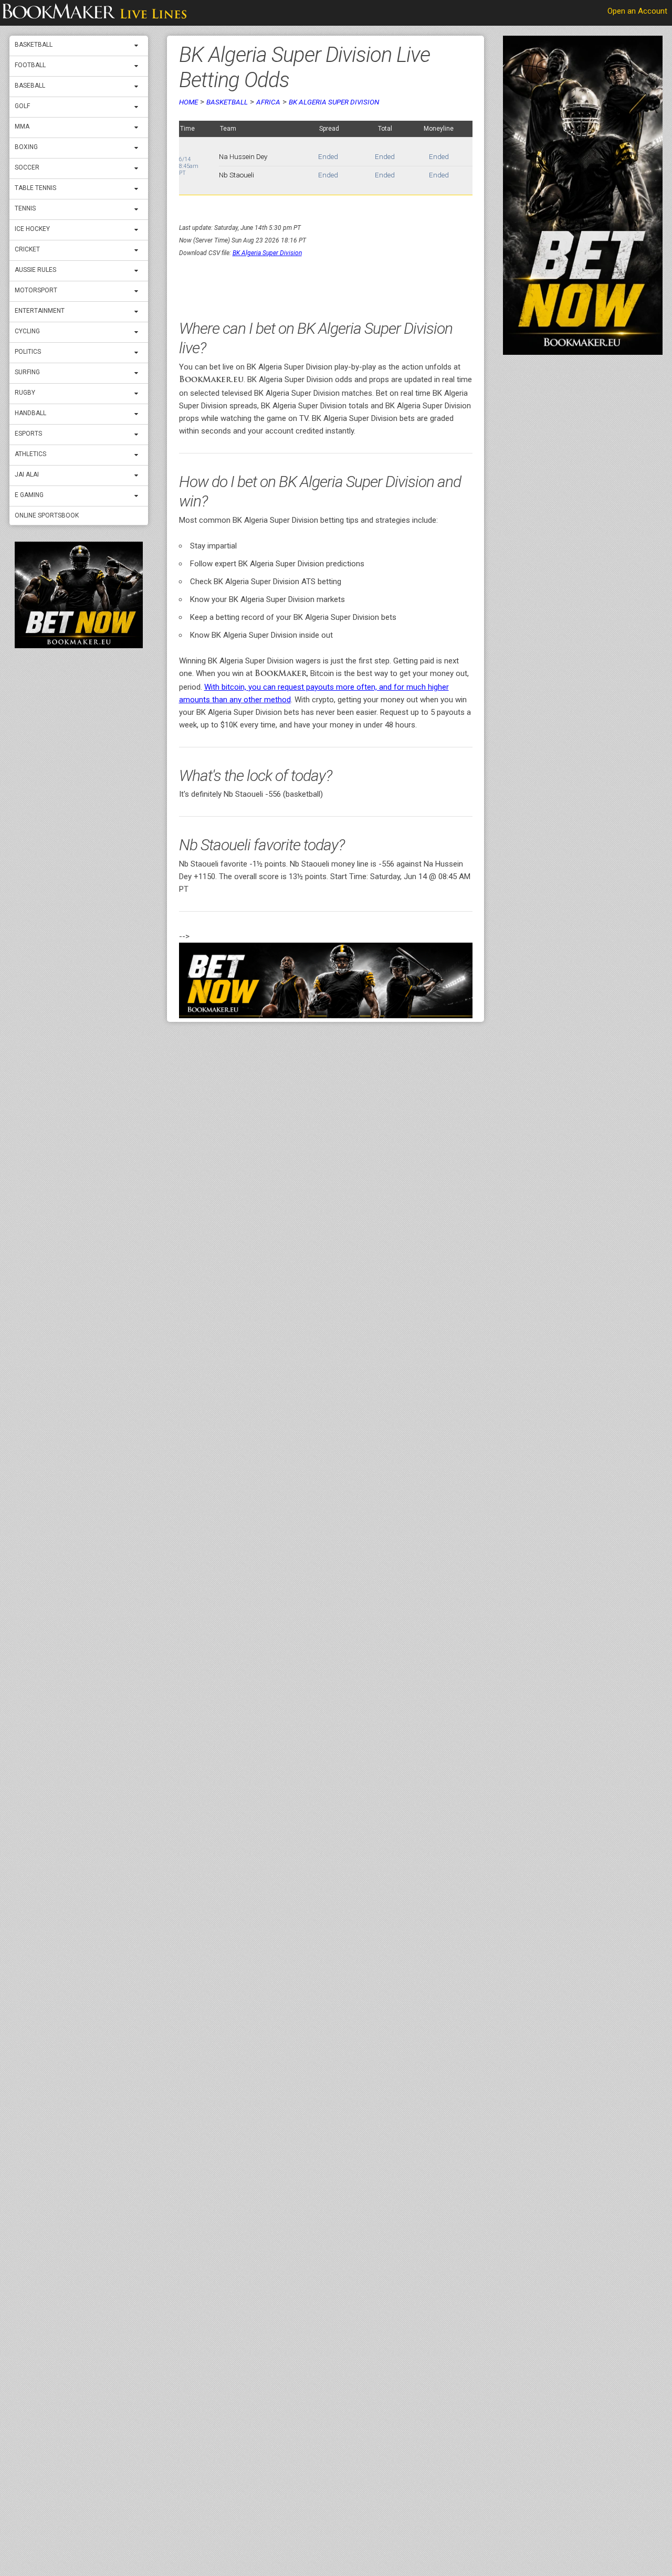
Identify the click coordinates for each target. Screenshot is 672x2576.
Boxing (26, 147)
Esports (28, 434)
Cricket (27, 249)
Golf (22, 106)
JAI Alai (27, 474)
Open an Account (637, 11)
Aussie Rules (35, 270)
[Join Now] (326, 980)
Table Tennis (35, 188)
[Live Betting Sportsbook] (94, 13)
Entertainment (40, 311)
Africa (268, 102)
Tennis (25, 208)
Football (30, 65)
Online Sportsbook (47, 515)
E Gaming (29, 495)
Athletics (30, 454)
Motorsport (36, 290)
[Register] (79, 595)
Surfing (27, 372)
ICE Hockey (32, 229)
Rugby (25, 393)
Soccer (27, 167)
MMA (22, 126)
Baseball (30, 86)
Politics (28, 352)
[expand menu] (139, 46)
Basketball (34, 45)
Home (188, 102)
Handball (30, 413)
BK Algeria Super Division (334, 102)
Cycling (27, 331)
